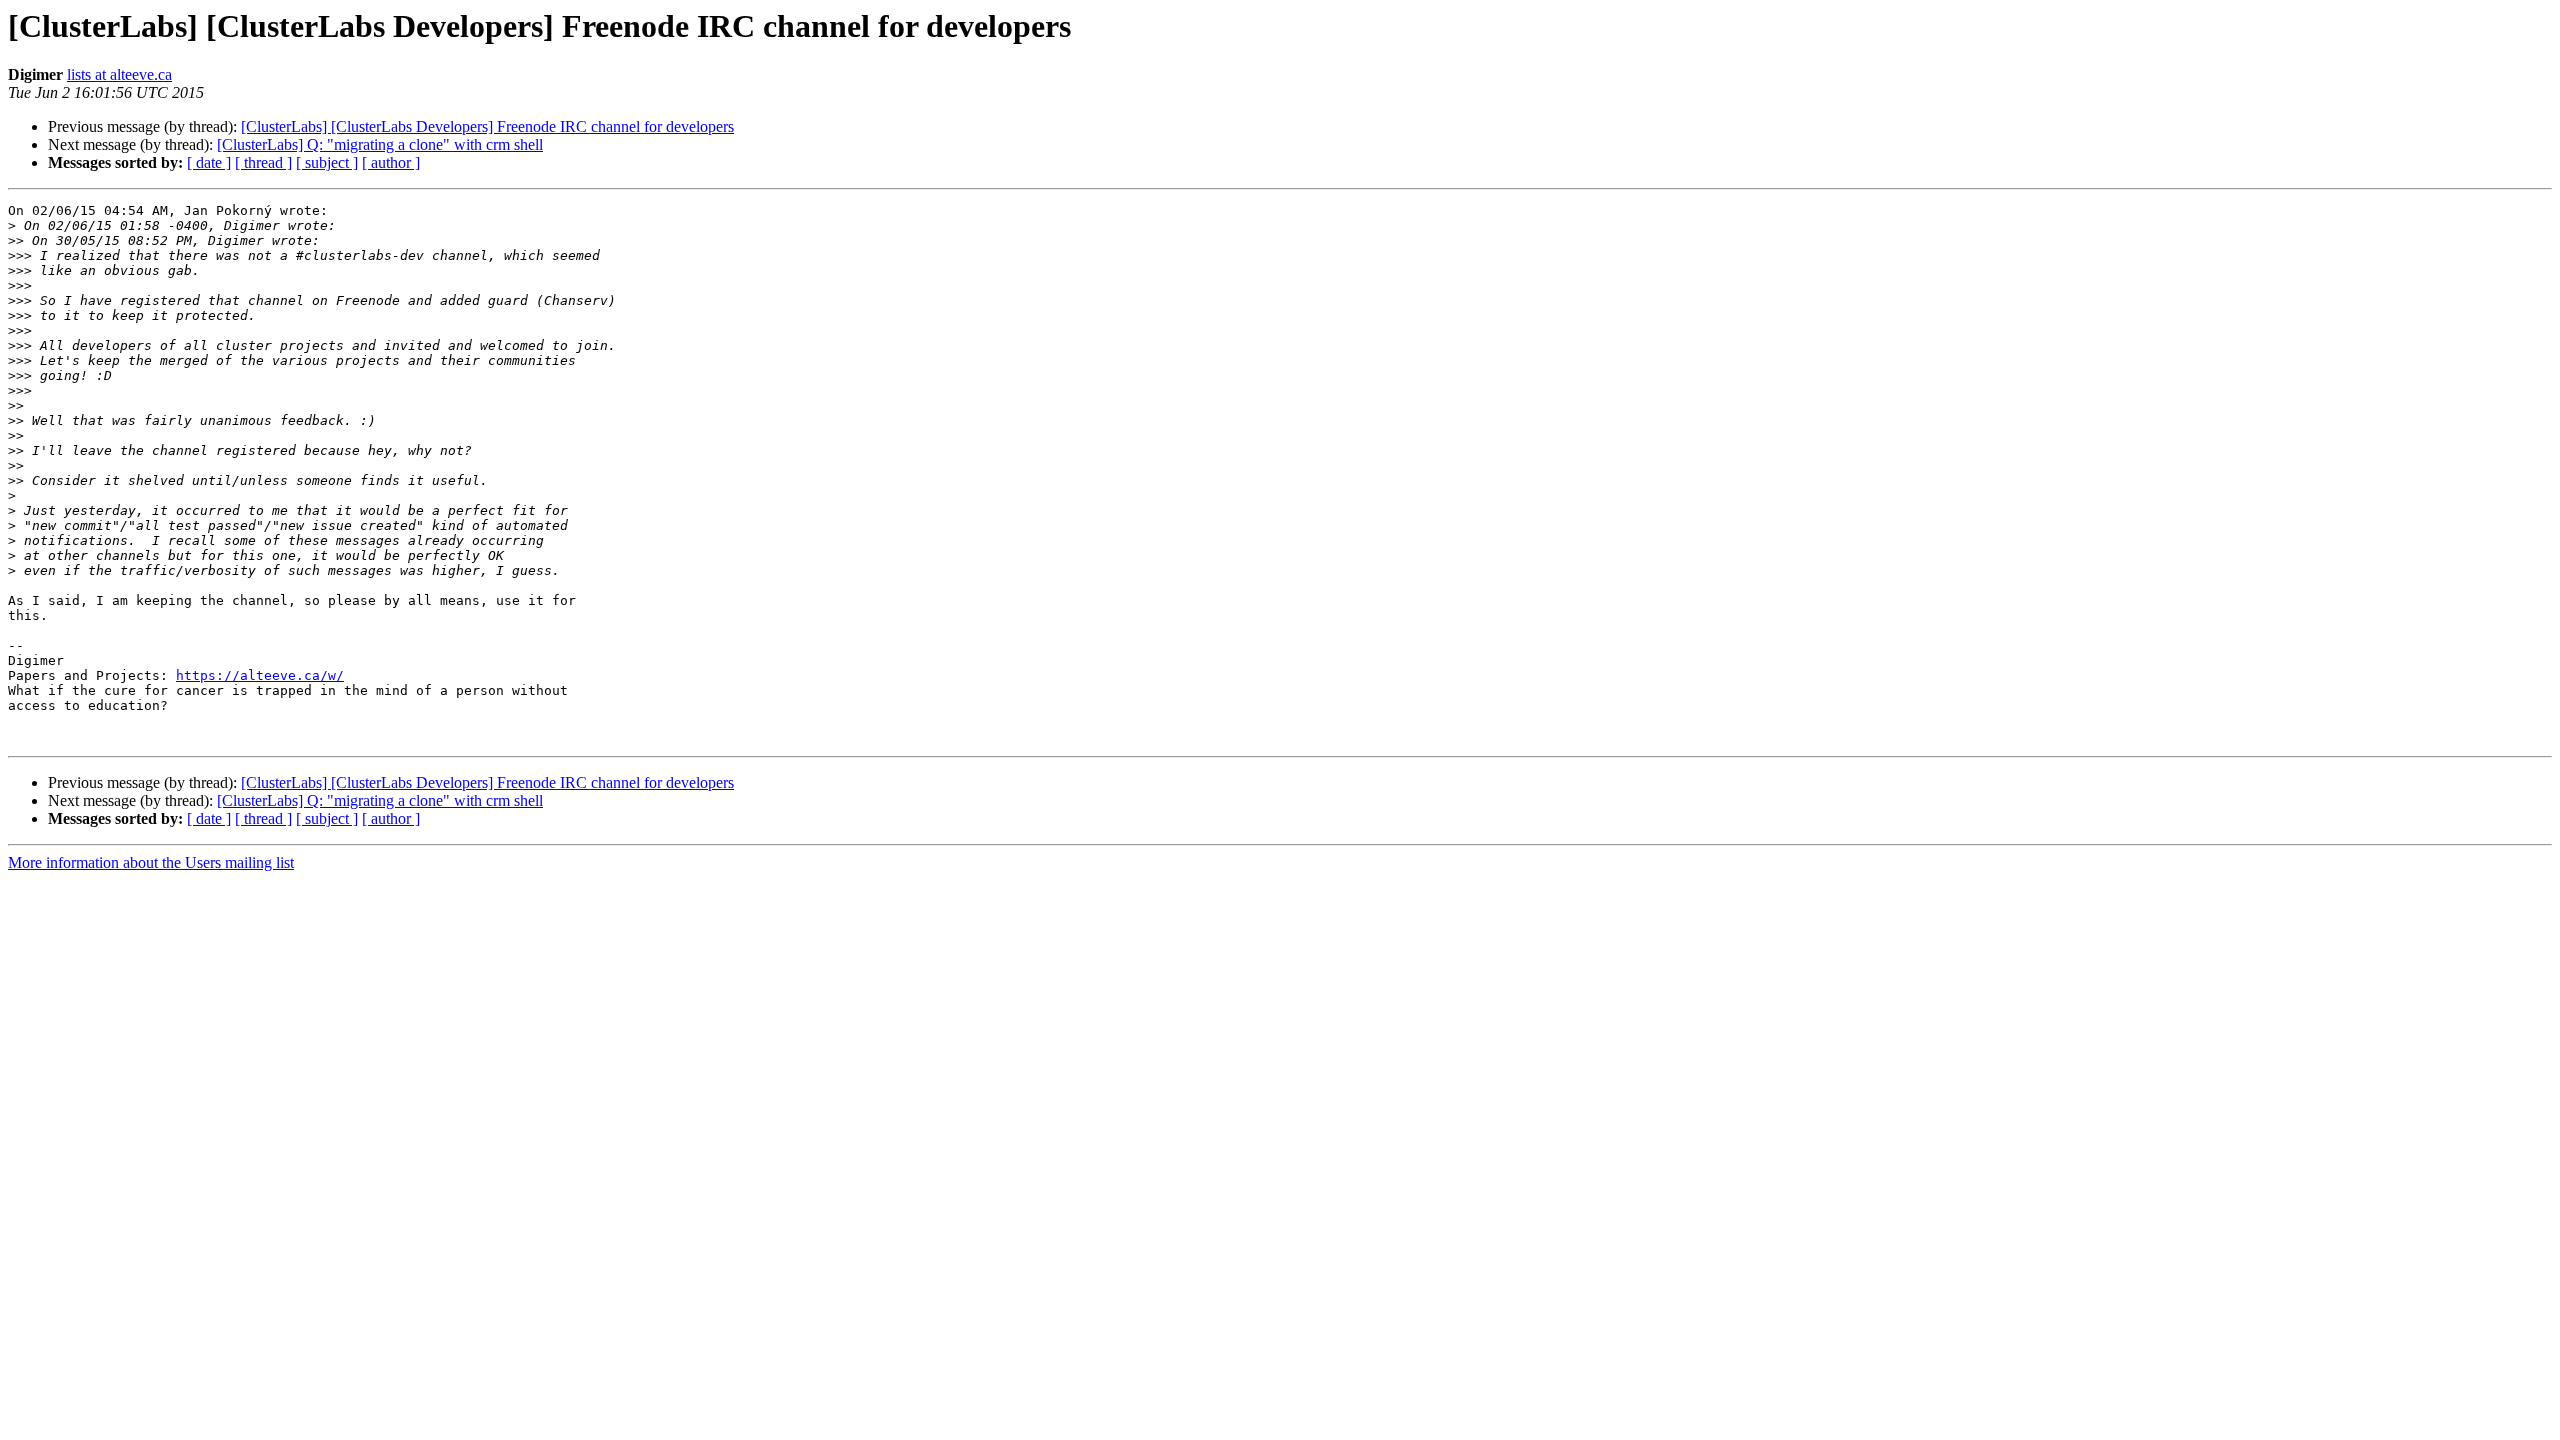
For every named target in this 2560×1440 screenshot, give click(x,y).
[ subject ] (327, 162)
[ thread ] (263, 162)
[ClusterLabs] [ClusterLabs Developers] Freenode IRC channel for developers (487, 126)
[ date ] (209, 162)
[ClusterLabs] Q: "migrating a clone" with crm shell (380, 144)
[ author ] (391, 162)
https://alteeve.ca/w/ (260, 675)
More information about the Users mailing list (151, 862)
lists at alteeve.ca (119, 74)
